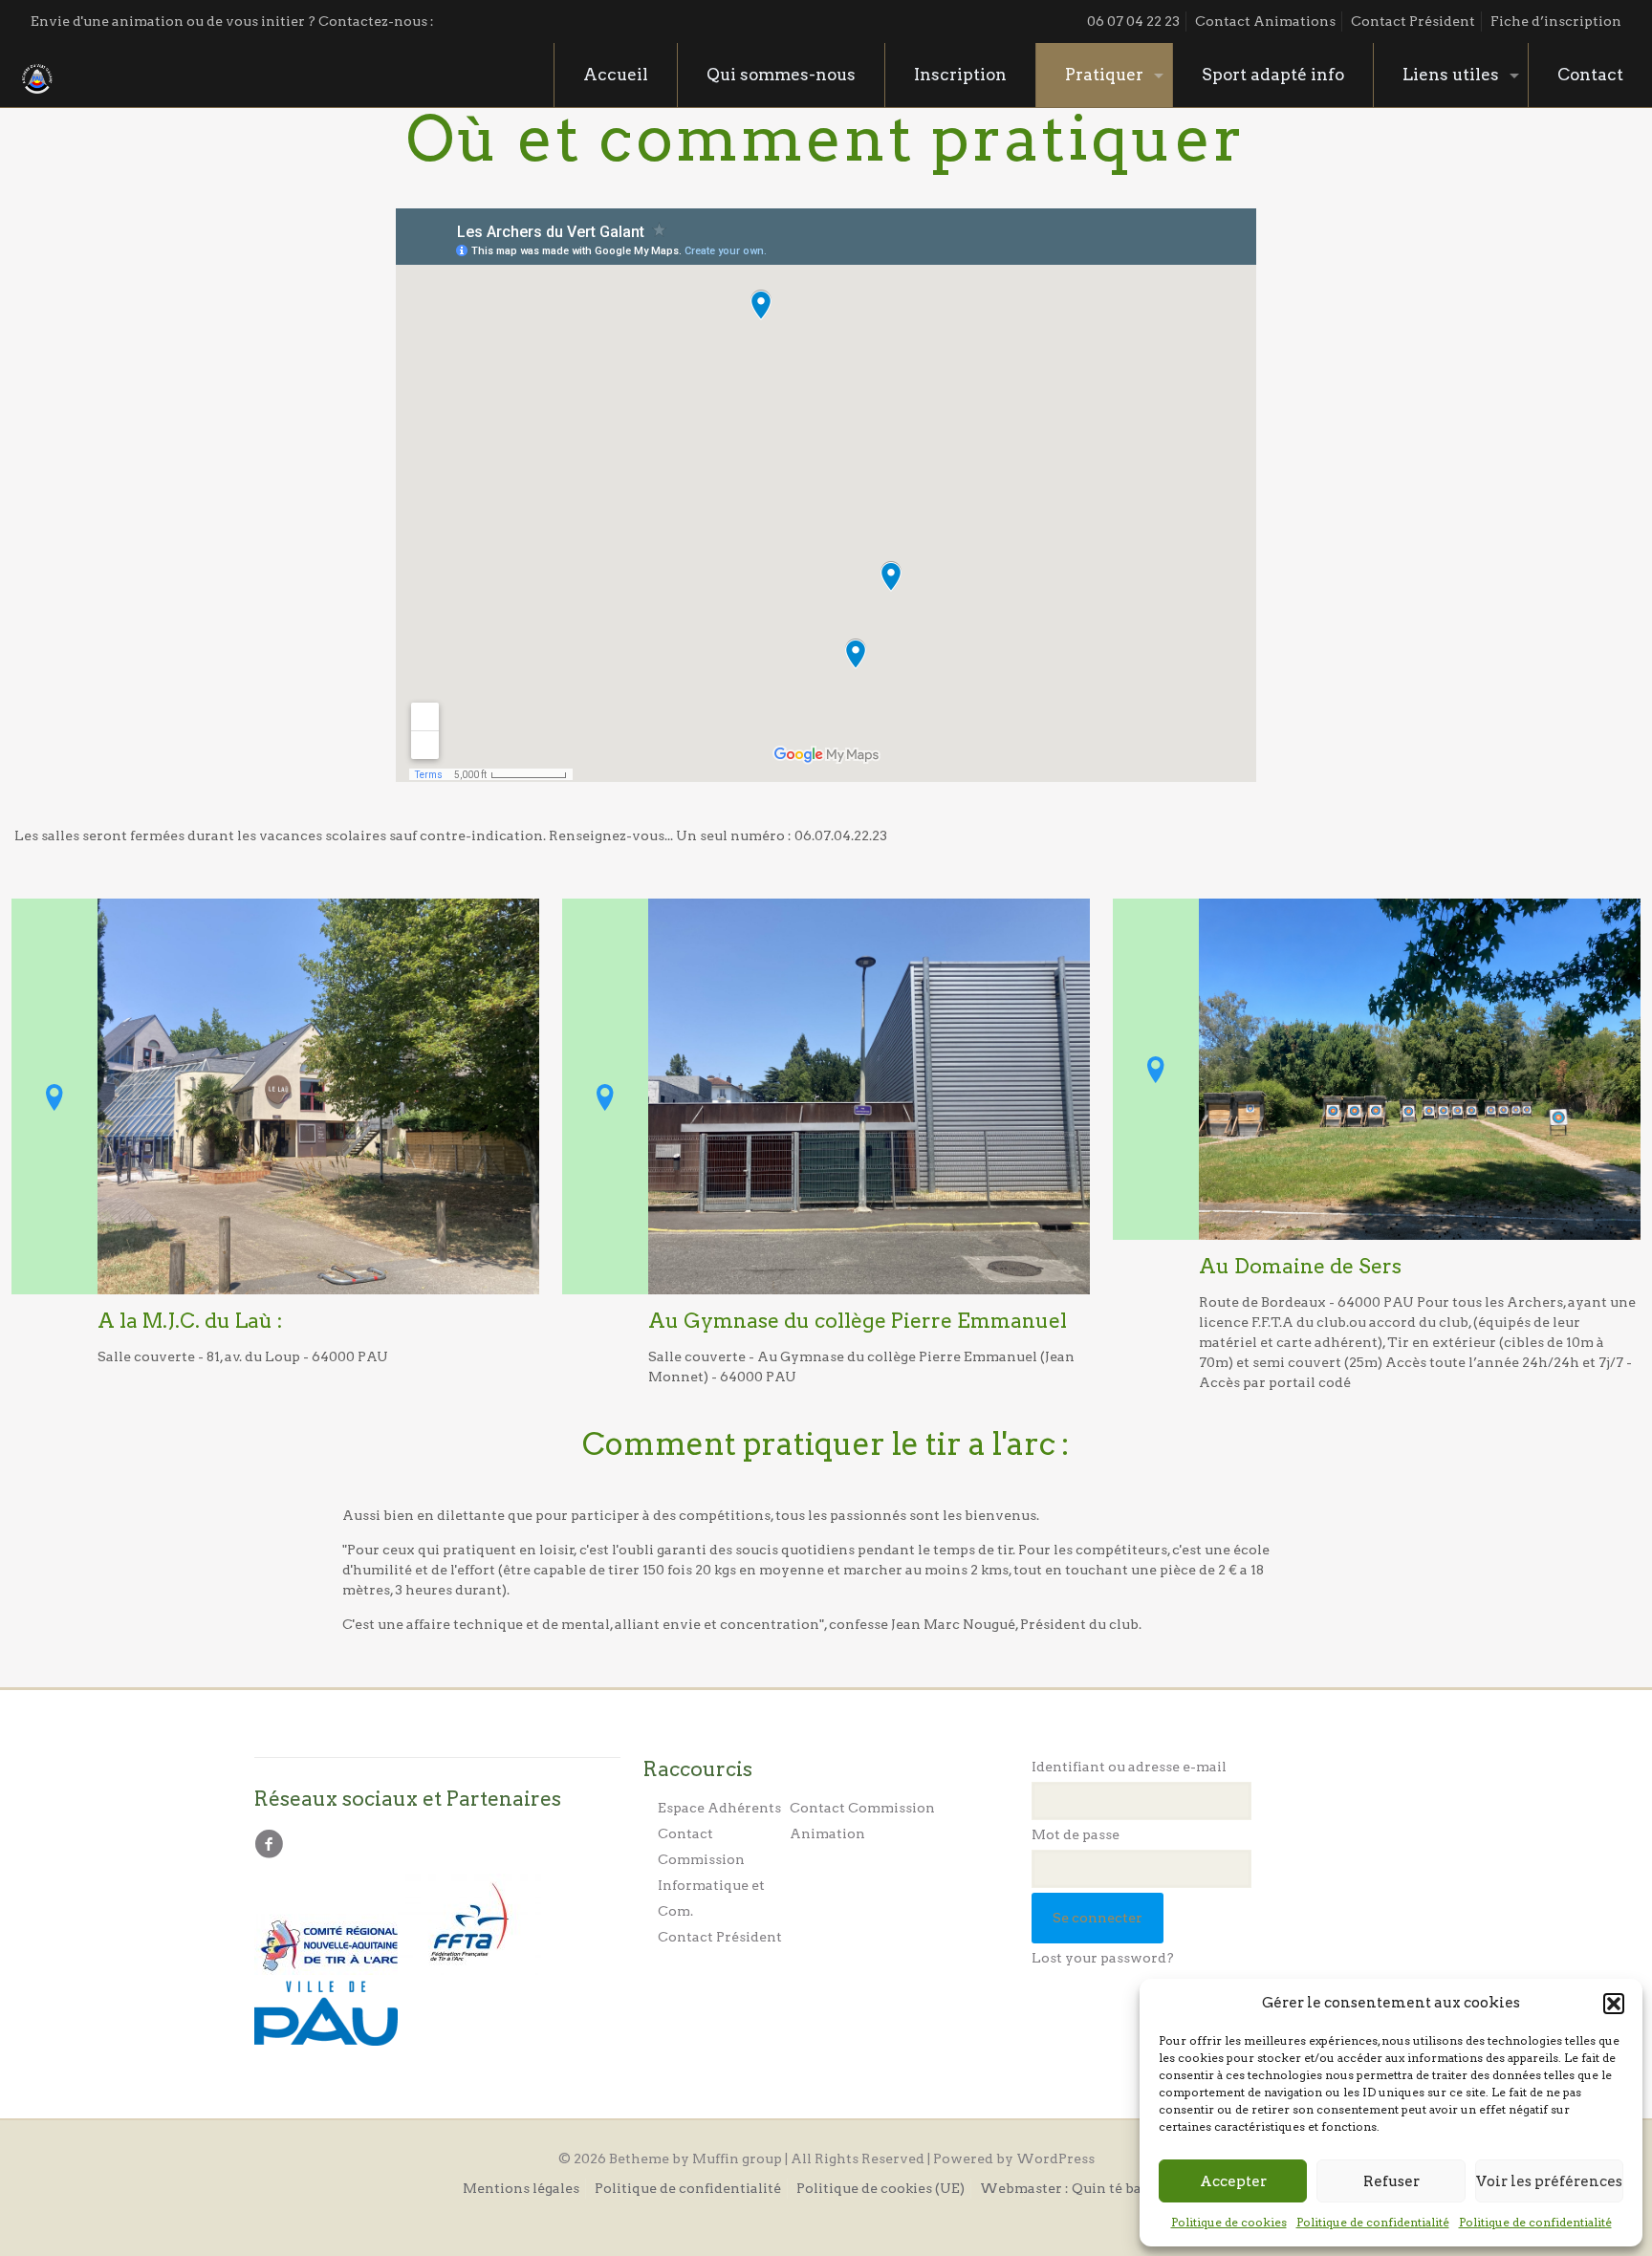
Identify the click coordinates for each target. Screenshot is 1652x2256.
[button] (1614, 2004)
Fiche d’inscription (1556, 21)
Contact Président (1413, 21)
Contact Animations (1265, 21)
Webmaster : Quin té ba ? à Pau (1085, 2188)
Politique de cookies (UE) (880, 2188)
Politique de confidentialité (1373, 2222)
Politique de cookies (1229, 2222)
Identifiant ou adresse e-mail (1129, 1767)
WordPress (1055, 2158)
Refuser (1391, 2181)
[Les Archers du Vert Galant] (37, 75)
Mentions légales (521, 2188)
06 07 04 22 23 (1133, 21)
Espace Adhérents (719, 1808)
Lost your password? (1103, 1958)
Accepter (1233, 2181)
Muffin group (737, 2158)
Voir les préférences (1549, 2181)
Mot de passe (1076, 1834)
